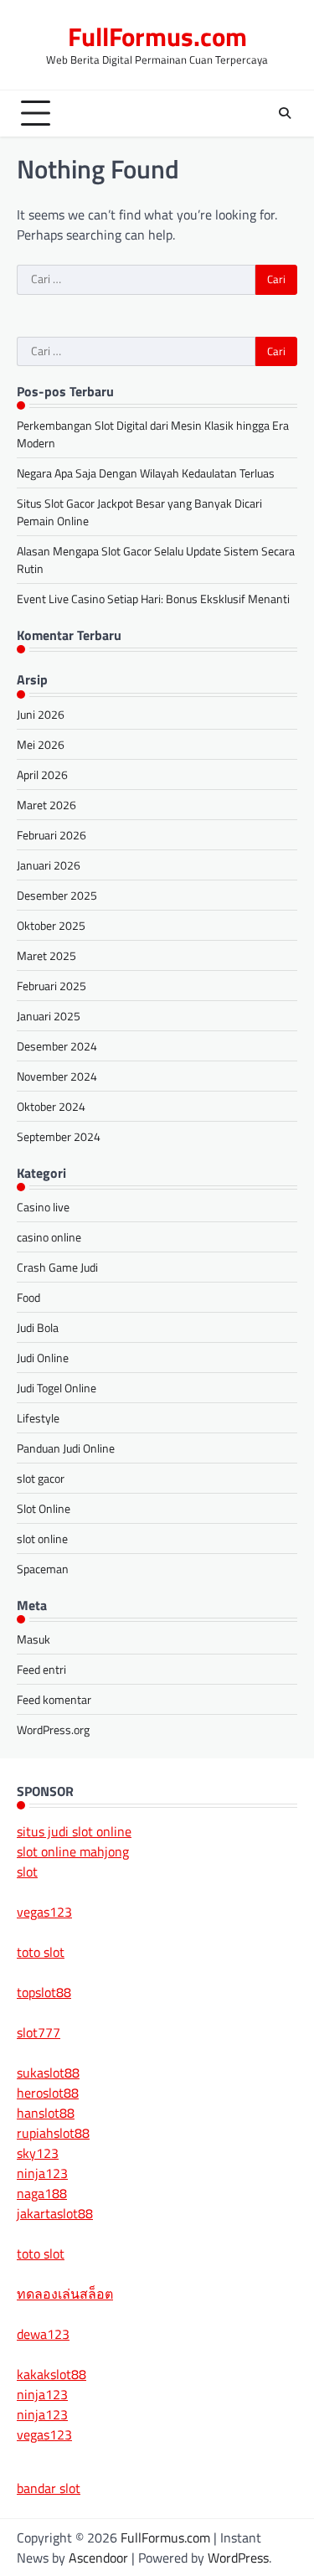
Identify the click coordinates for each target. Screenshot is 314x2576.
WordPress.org (53, 1729)
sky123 (38, 2153)
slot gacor (41, 1478)
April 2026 (42, 774)
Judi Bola (38, 1327)
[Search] (285, 113)
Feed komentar (54, 1699)
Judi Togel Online (57, 1388)
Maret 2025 (46, 955)
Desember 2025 (57, 895)
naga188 (42, 2193)
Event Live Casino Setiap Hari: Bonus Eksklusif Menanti (153, 599)
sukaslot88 (48, 2073)
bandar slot (49, 2488)
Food (28, 1297)
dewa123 (43, 2334)
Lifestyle (38, 1418)
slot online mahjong (73, 1851)
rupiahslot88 (53, 2133)
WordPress (238, 2558)
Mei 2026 (41, 744)
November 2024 (57, 1076)
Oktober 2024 (51, 1106)
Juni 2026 (41, 714)
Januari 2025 (49, 1016)
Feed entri (41, 1669)
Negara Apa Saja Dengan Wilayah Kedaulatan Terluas (146, 473)
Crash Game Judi (57, 1267)
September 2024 (59, 1136)
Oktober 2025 (51, 925)
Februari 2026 (51, 835)
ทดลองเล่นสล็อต (65, 2294)
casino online (49, 1237)
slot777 (39, 2032)
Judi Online (43, 1358)
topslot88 (44, 1992)
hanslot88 (46, 2113)
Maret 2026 (46, 805)
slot (27, 1871)
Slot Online (44, 1508)
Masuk (33, 1639)
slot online (42, 1538)
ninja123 (42, 2173)
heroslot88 (48, 2093)
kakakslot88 (51, 2374)
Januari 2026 (49, 865)
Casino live (43, 1207)
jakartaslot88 (55, 2213)
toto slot (41, 1952)
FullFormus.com (157, 36)
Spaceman (43, 1569)
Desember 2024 (57, 1046)
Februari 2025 (51, 986)
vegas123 (44, 1912)
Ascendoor (98, 2558)
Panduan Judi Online (66, 1448)
